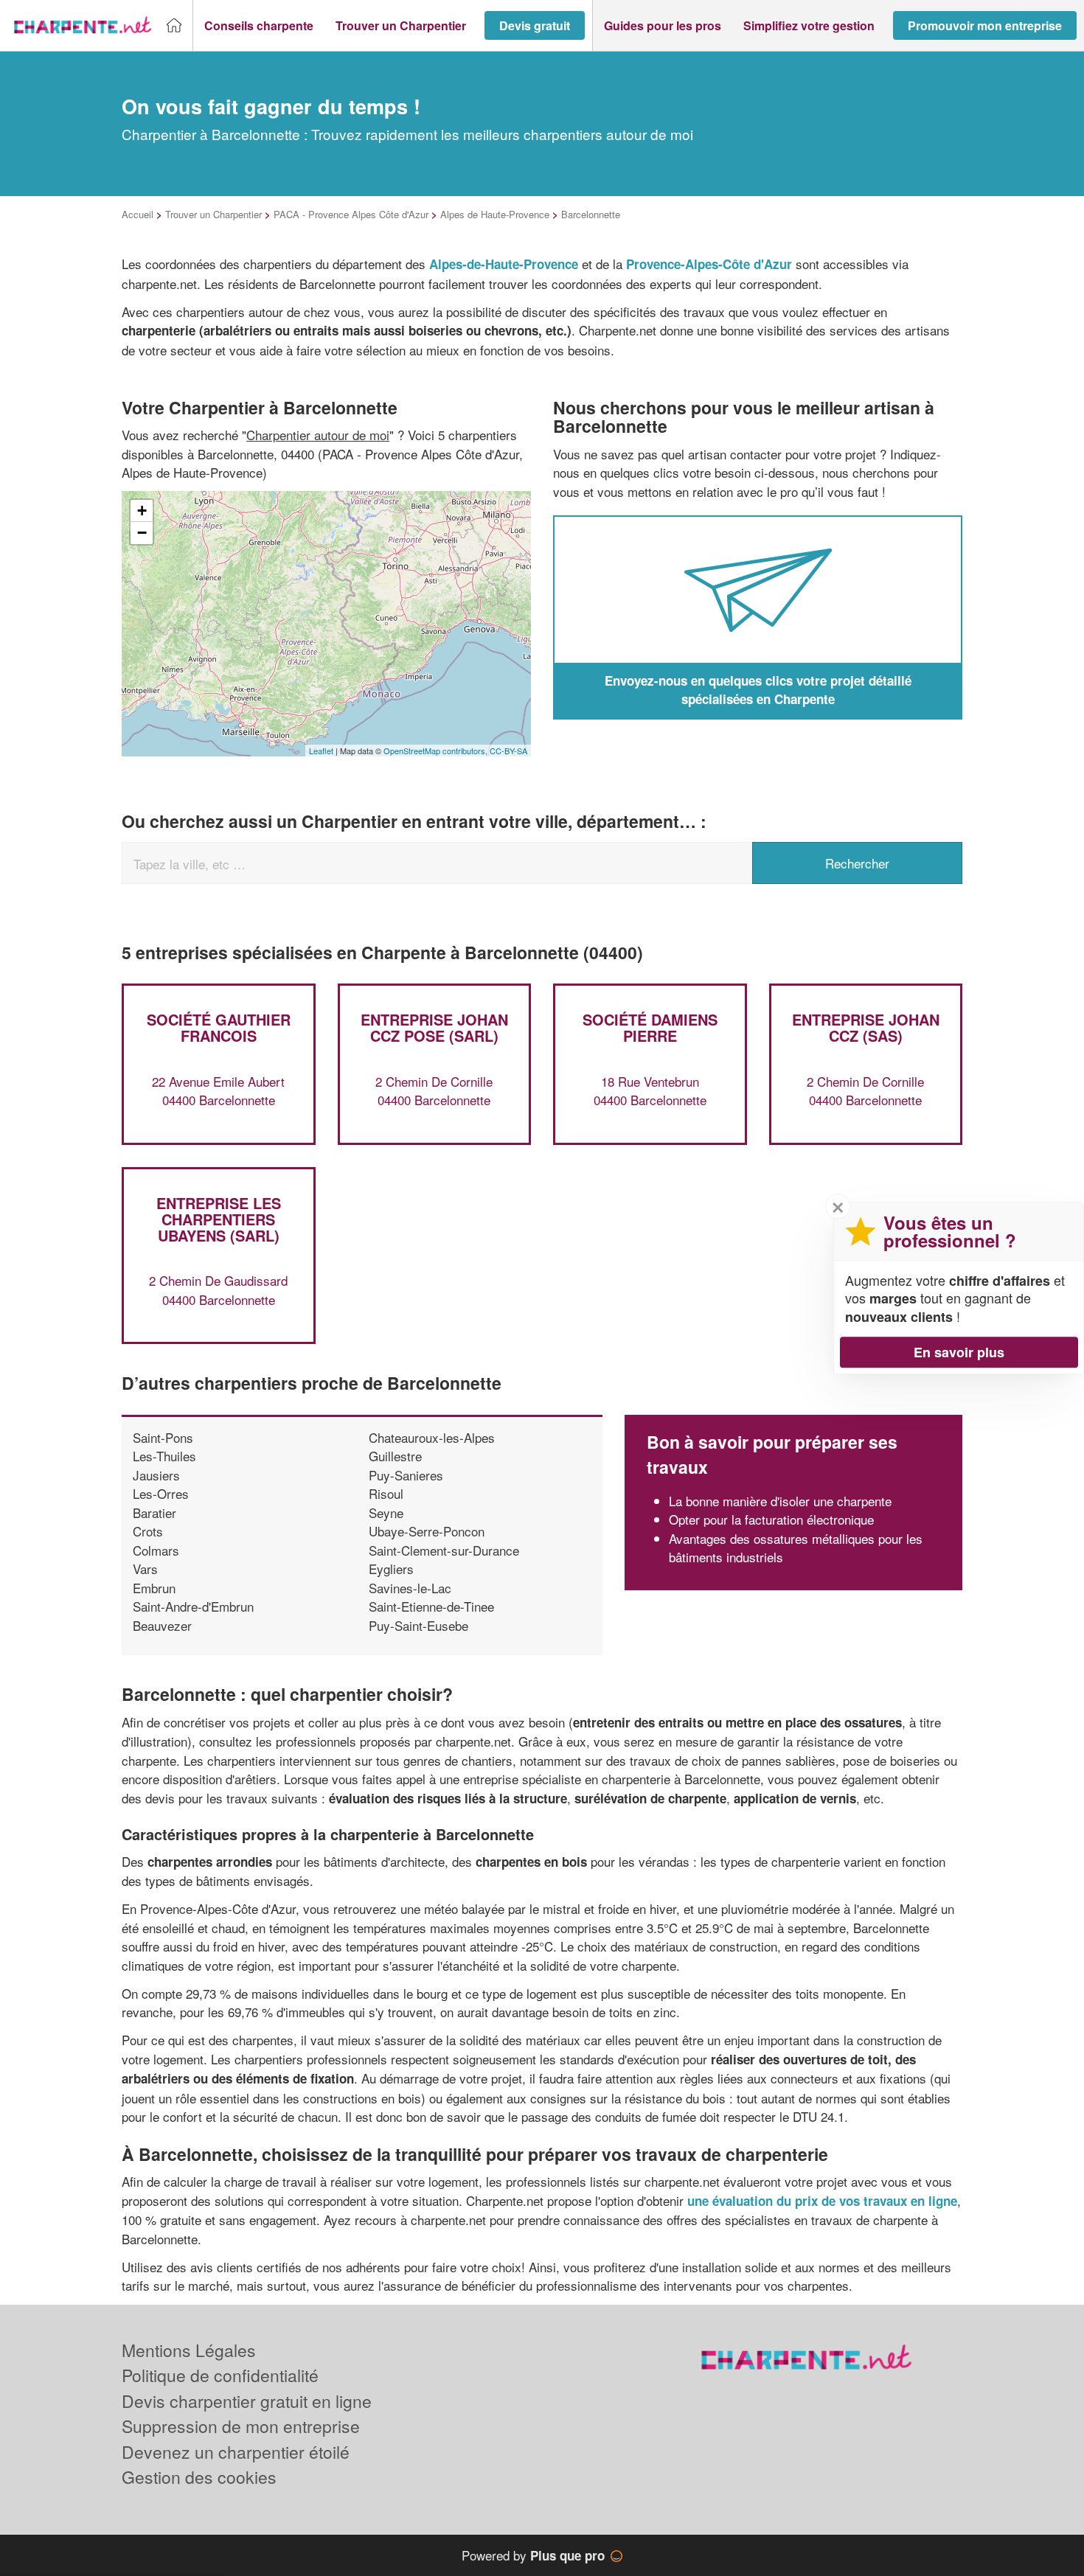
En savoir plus (959, 1352)
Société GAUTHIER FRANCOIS (219, 1027)
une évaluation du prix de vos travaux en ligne (822, 2201)
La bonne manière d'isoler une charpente (780, 1501)
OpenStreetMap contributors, (437, 751)
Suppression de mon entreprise (241, 2426)
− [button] (142, 533)
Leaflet (321, 751)
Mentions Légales (189, 2350)
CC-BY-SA (508, 751)
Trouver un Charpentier (213, 214)
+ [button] (142, 511)
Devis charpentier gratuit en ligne (247, 2401)
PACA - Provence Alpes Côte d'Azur (351, 214)
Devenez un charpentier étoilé (236, 2452)
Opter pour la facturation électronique (771, 1519)
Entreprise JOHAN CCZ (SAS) (866, 1027)
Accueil (138, 214)
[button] (259, 26)
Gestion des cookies (199, 2477)
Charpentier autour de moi (318, 435)
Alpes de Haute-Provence (495, 214)
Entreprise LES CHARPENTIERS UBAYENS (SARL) (219, 1219)
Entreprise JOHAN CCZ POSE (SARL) (434, 1027)
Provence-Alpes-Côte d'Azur (709, 264)
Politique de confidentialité (220, 2375)
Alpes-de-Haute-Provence (504, 264)
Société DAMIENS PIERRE (650, 1027)
